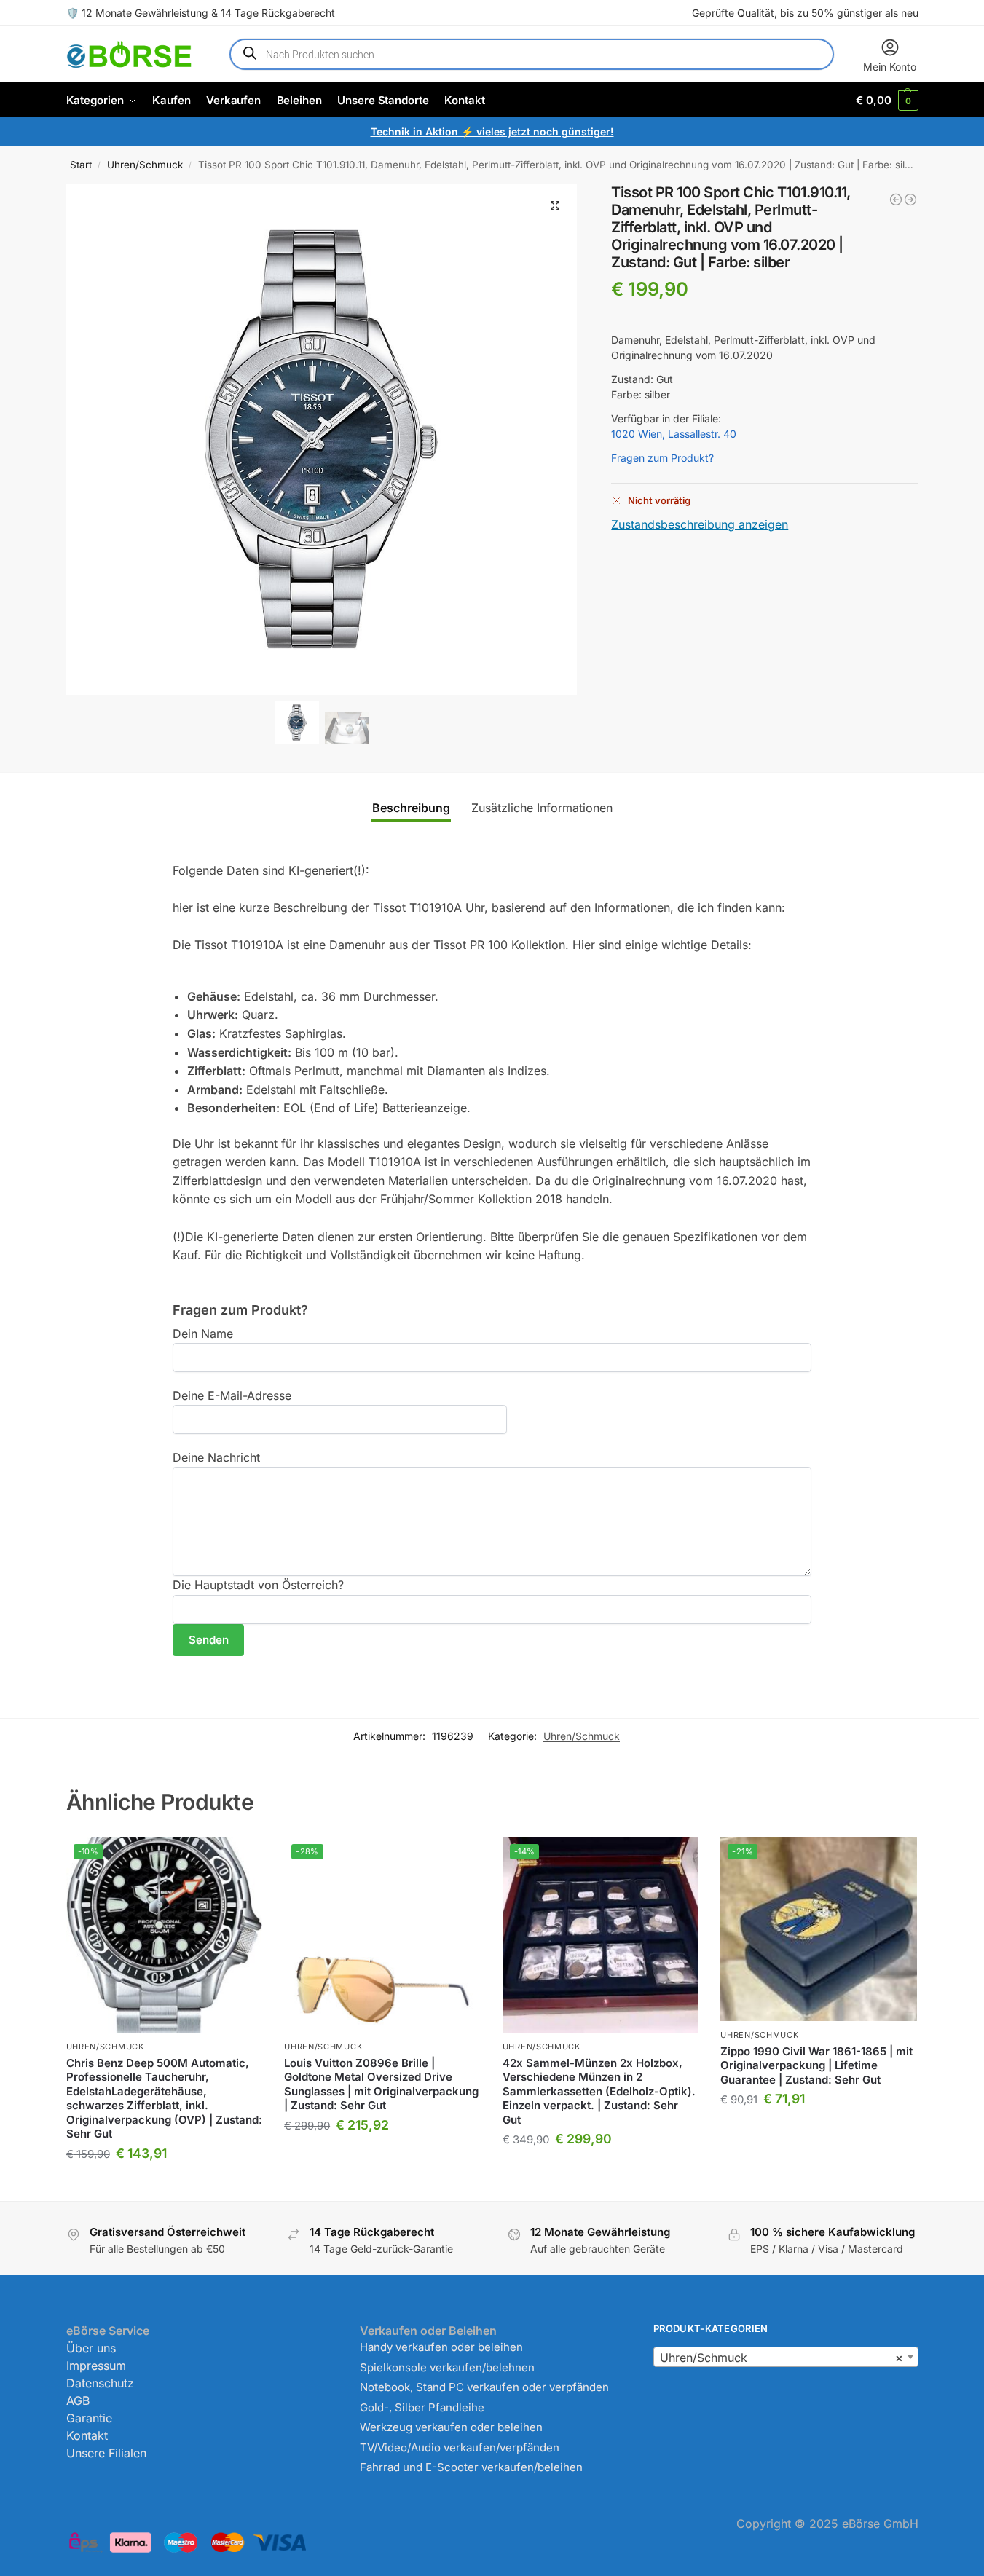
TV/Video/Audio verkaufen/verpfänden (460, 2447)
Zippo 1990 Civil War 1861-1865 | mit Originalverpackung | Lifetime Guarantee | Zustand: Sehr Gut (816, 2065)
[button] (887, 100)
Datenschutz (100, 2383)
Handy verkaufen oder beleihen (441, 2347)
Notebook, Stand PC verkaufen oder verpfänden (484, 2387)
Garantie (89, 2418)
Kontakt (87, 2435)
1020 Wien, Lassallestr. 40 (674, 434)
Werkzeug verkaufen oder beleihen (451, 2427)
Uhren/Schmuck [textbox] (781, 2358)
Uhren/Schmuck (145, 165)
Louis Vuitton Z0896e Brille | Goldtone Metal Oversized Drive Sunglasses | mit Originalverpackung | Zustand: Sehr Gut (381, 2084)
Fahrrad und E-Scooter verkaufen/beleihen (471, 2467)
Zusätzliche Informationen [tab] (542, 808)
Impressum (96, 2366)
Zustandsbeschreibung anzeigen (700, 524)
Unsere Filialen (106, 2453)
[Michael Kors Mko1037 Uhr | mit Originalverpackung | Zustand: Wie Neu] (896, 200)
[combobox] (786, 2357)
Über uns (91, 2348)
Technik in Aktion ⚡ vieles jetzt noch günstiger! (492, 131)
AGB (78, 2400)
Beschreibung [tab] (411, 808)
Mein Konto (890, 67)
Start (81, 165)
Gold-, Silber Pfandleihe (422, 2407)
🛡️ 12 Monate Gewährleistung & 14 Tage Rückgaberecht (201, 13)
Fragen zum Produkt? (662, 458)
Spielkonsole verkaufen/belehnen (447, 2367)
